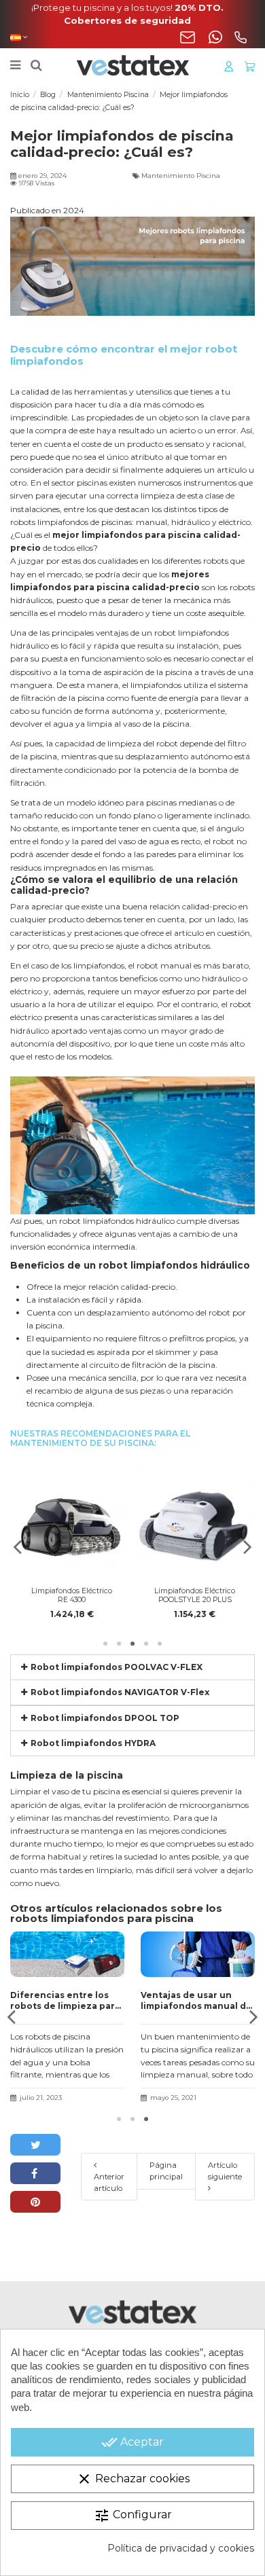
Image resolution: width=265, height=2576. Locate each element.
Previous (18, 1547)
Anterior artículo (109, 2182)
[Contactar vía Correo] (188, 37)
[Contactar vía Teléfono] (241, 37)
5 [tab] (160, 1644)
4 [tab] (146, 1644)
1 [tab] (105, 1644)
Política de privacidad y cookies (181, 2548)
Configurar (133, 2516)
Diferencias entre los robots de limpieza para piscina (65, 2000)
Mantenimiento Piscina (181, 176)
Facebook (35, 2173)
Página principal (166, 2171)
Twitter (35, 2145)
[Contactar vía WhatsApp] (215, 37)
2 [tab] (119, 1644)
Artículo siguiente (225, 2171)
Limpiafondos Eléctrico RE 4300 (72, 1595)
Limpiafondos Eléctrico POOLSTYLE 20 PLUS (195, 1595)
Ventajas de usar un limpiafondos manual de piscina (196, 2000)
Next (247, 1547)
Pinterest (35, 2202)
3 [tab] (132, 1644)
